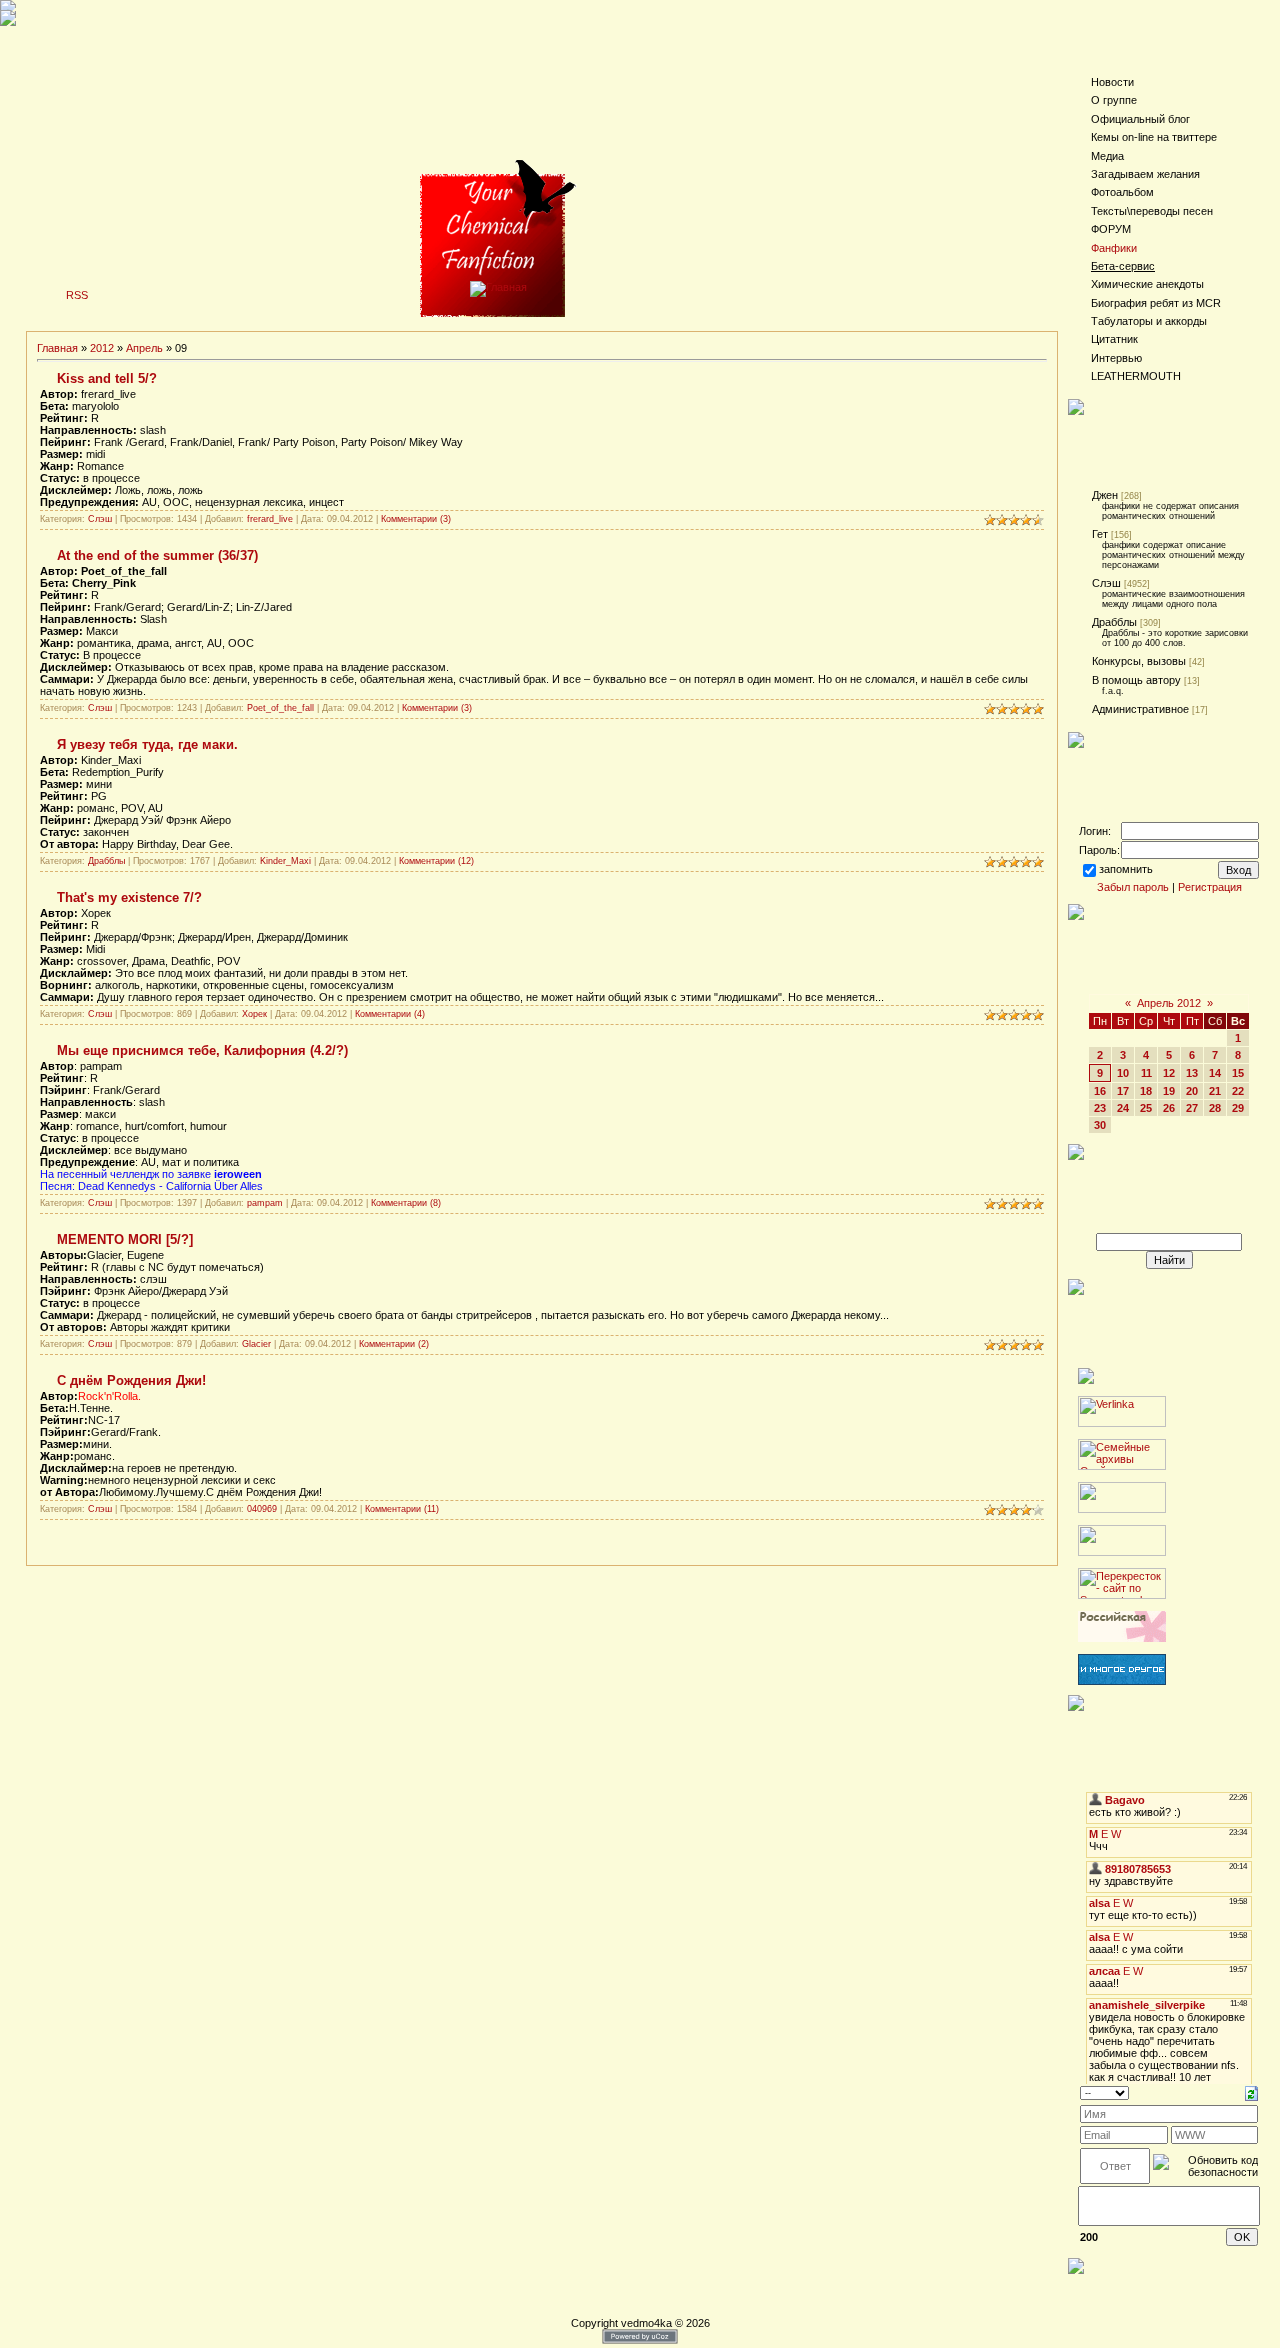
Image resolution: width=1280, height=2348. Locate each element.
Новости (1112, 82)
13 (1192, 1073)
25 (1146, 1108)
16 (1100, 1091)
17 (1123, 1091)
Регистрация (1210, 887)
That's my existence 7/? (129, 897)
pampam (265, 1203)
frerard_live (270, 519)
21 (1215, 1091)
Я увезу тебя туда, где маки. (147, 744)
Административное (1140, 709)
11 (1146, 1073)
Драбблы (106, 861)
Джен (1105, 495)
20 (1192, 1091)
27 (1192, 1108)
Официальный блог (1140, 119)
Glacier (256, 1344)
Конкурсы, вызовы (1139, 661)
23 (1100, 1108)
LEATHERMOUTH (1136, 376)
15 (1238, 1073)
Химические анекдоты (1147, 284)
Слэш (100, 519)
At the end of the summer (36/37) (157, 555)
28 (1215, 1108)
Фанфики (1114, 248)
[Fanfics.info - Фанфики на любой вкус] (1122, 1681)
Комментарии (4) (390, 1014)
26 (1169, 1108)
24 (1123, 1108)
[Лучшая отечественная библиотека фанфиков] (1122, 1638)
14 (1215, 1073)
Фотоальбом (1122, 192)
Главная (57, 348)
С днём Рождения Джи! (131, 1380)
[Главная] (498, 287)
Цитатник (1114, 339)
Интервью (1116, 358)
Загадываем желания (1145, 174)
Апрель (144, 348)
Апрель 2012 (1169, 1003)
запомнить (1126, 869)
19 (1169, 1091)
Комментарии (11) (402, 1509)
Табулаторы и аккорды (1149, 321)
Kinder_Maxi (285, 861)
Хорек (254, 1014)
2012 (102, 348)
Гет (1100, 534)
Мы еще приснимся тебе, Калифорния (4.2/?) (202, 1050)
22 (1238, 1091)
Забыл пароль (1133, 887)
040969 (262, 1509)
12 (1169, 1073)
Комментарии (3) (416, 519)
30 (1100, 1125)
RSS (77, 295)
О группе (1114, 100)
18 (1146, 1091)
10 (1123, 1073)
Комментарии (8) (406, 1203)
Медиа (1107, 156)
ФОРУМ (1111, 229)
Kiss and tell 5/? (107, 378)
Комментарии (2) (394, 1344)
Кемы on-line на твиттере (1154, 137)
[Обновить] (1251, 2092)
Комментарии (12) (436, 861)
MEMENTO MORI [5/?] (125, 1239)
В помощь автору (1136, 680)
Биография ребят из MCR (1156, 303)
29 (1238, 1108)
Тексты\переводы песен (1152, 211)
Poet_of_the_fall (280, 708)
